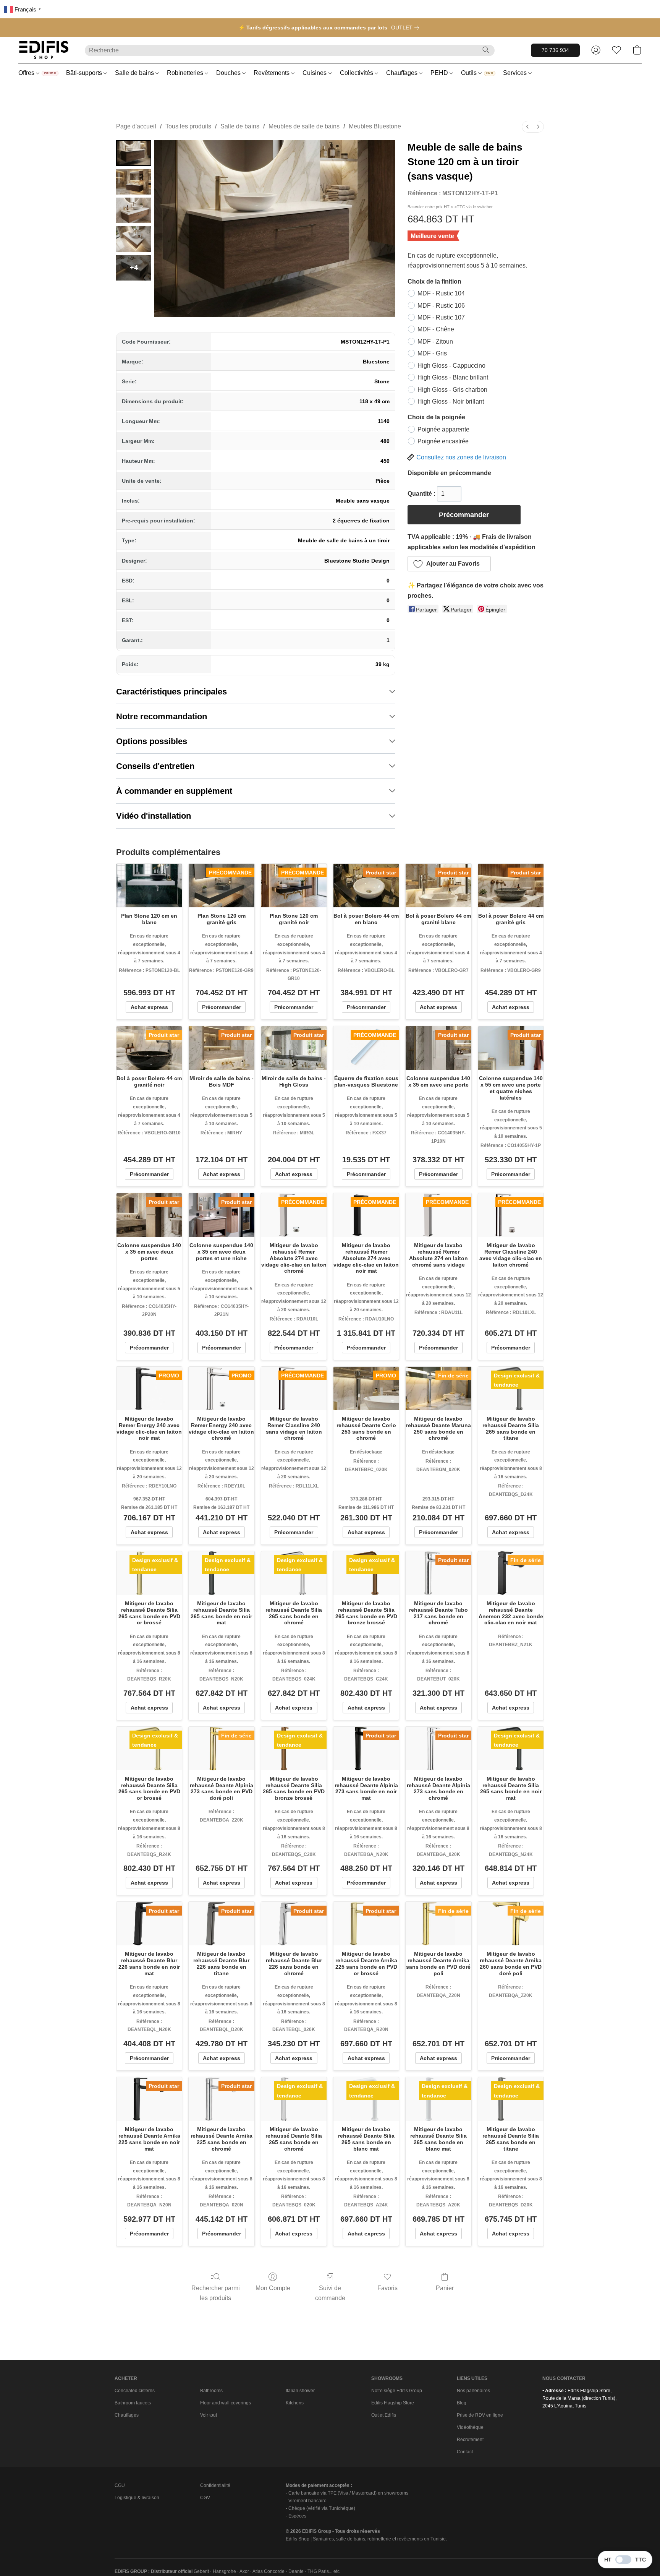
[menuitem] (527, 127)
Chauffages (403, 73)
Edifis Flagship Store (393, 2403)
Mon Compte (273, 2288)
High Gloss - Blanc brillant (453, 377)
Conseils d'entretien (155, 766)
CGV (205, 2498)
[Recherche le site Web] (486, 50)
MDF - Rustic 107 (441, 317)
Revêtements (272, 73)
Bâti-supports (85, 73)
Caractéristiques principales (171, 692)
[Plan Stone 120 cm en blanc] (149, 886)
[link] (407, 28)
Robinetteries (186, 73)
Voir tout (209, 2415)
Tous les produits (188, 126)
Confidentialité (215, 2485)
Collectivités (357, 73)
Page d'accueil (136, 126)
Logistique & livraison (137, 2498)
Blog (462, 2403)
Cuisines (315, 73)
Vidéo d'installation (154, 816)
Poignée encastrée (443, 441)
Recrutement (470, 2440)
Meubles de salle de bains (304, 126)
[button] (44, 50)
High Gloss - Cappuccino (451, 366)
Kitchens (295, 2403)
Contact (465, 2452)
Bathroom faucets (133, 2403)
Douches (229, 73)
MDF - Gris (432, 353)
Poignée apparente (443, 429)
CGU (120, 2485)
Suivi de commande (330, 2293)
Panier (445, 2288)
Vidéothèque (470, 2427)
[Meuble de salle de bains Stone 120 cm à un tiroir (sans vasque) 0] (134, 153)
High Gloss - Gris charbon (452, 390)
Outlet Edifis (384, 2415)
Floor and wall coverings (226, 2403)
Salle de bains (135, 73)
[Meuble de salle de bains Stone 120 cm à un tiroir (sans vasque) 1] (134, 182)
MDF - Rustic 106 (441, 306)
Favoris (387, 2288)
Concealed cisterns (135, 2391)
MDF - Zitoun (435, 341)
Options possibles (152, 741)
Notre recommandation (162, 716)
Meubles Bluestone (375, 126)
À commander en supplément (174, 791)
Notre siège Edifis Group (397, 2391)
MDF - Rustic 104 (441, 293)
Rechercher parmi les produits (216, 2293)
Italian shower (300, 2391)
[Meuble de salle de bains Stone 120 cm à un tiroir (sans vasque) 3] (134, 239)
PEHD (440, 73)
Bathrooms (211, 2391)
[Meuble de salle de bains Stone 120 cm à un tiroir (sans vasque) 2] (134, 210)
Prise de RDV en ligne (480, 2415)
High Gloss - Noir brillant (451, 401)
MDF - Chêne (436, 329)
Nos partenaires (473, 2391)
